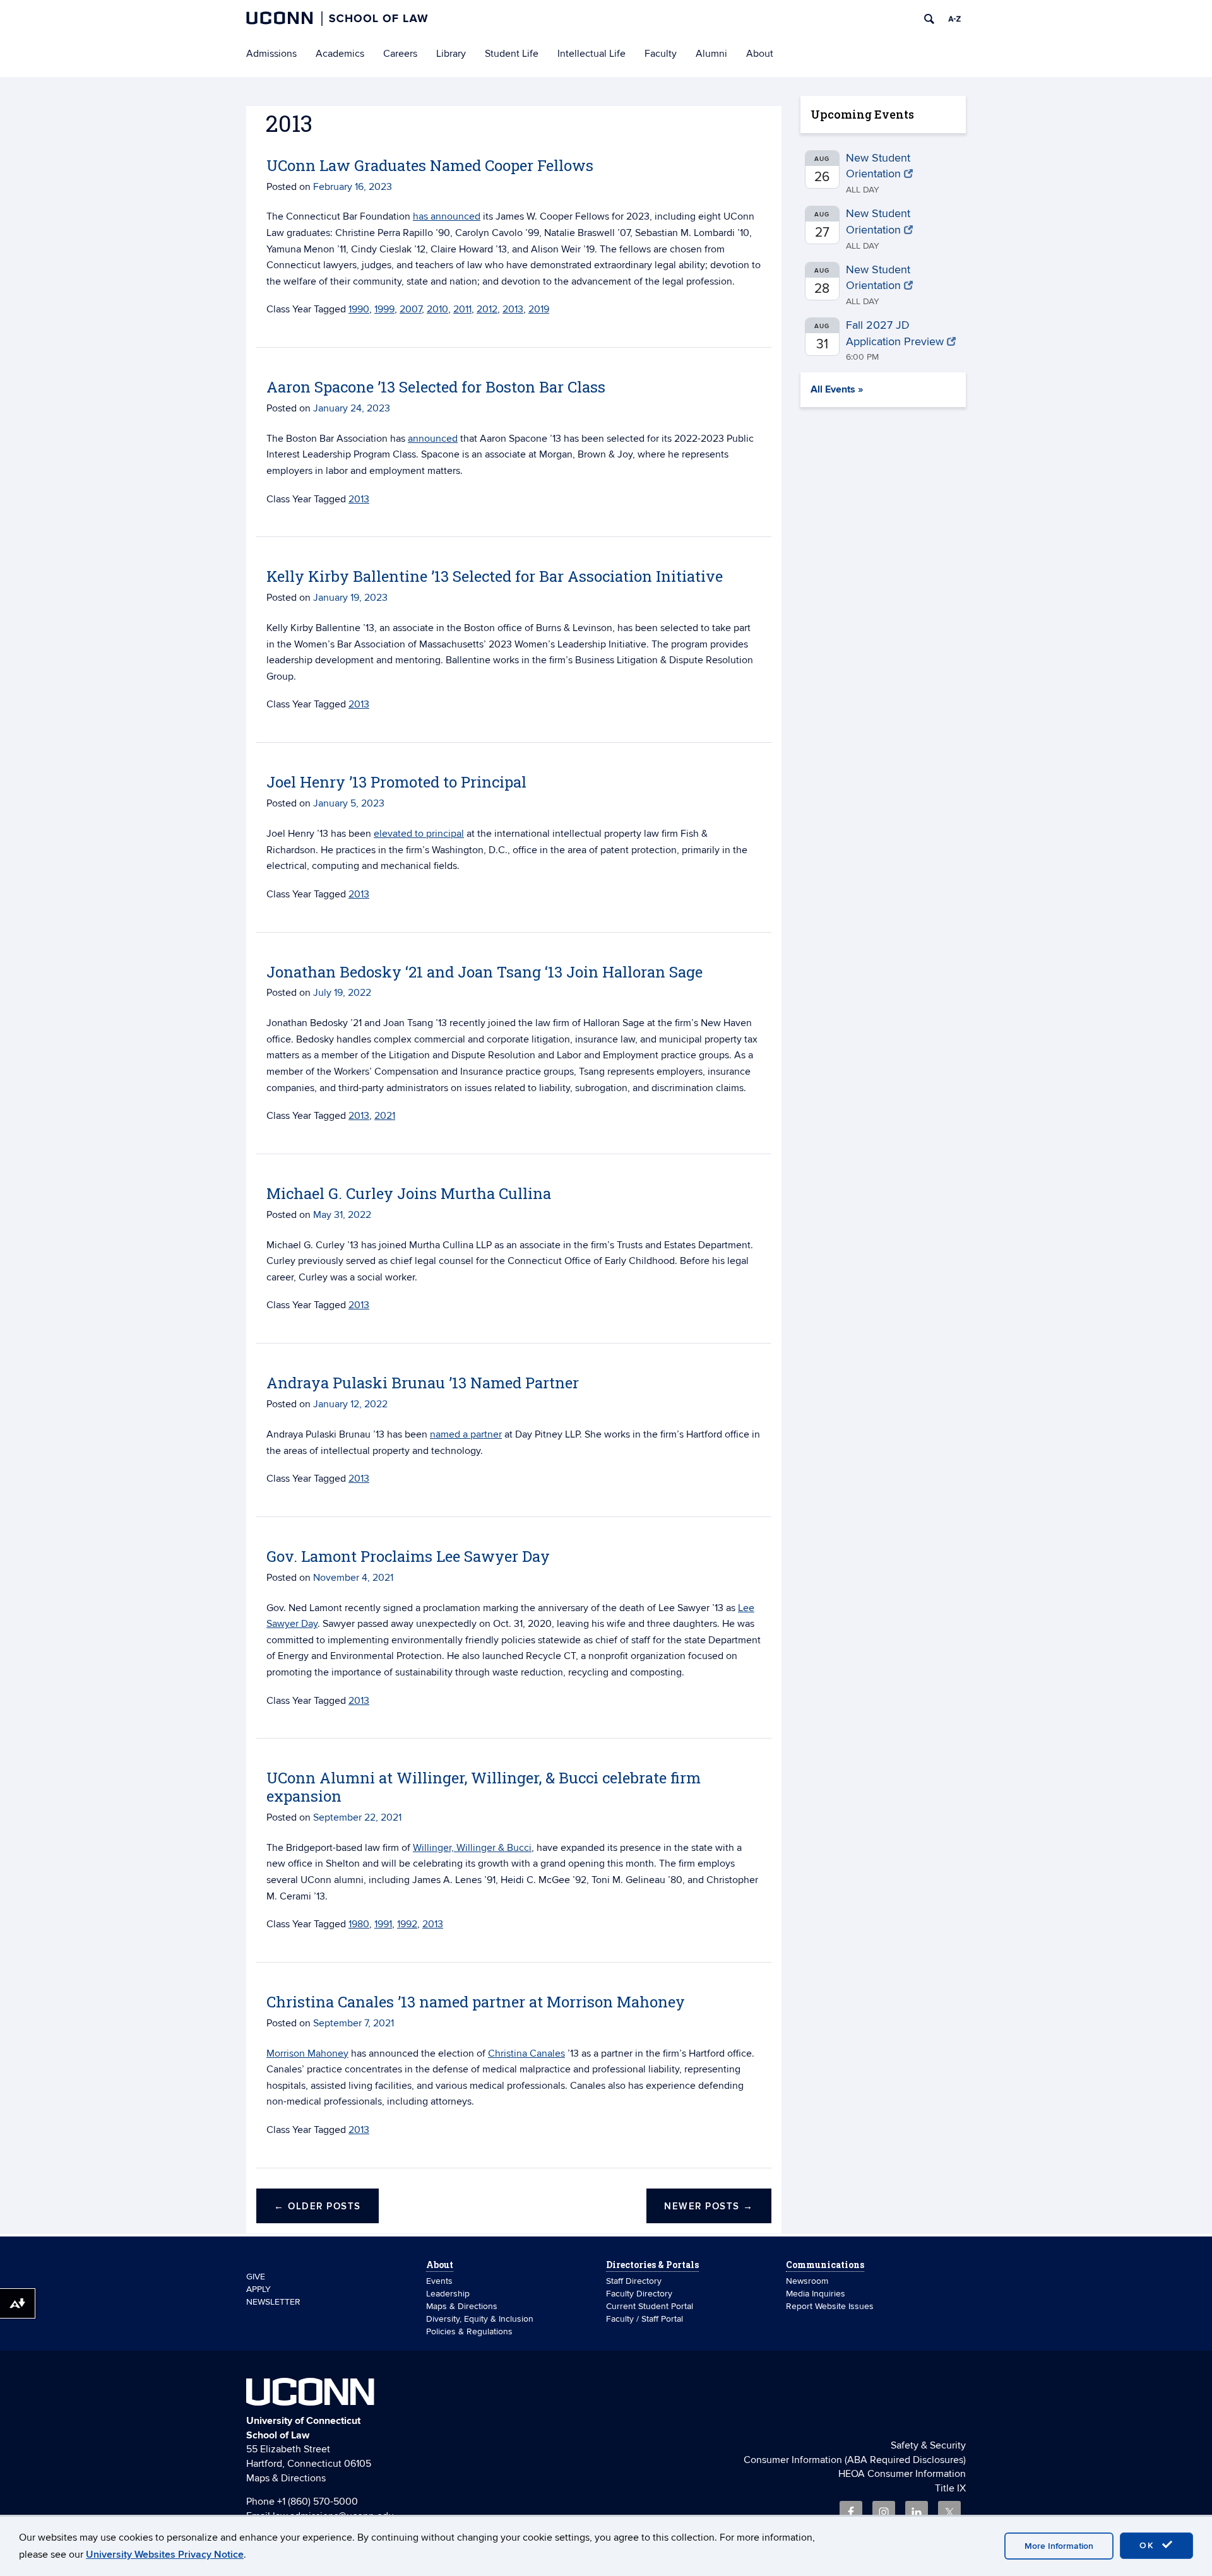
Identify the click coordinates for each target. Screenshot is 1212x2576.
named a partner (466, 1434)
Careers (400, 54)
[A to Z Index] (954, 19)
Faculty (661, 54)
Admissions (271, 54)
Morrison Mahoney (307, 2053)
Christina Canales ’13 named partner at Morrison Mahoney (476, 2002)
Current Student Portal (650, 2306)
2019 (539, 309)
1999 (384, 309)
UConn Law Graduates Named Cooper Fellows (430, 165)
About (760, 54)
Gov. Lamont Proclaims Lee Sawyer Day (408, 1556)
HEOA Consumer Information (902, 2474)
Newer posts (709, 2207)
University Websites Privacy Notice (165, 2555)
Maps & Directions (462, 2306)
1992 (407, 1924)
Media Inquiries (816, 2294)
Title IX (950, 2488)
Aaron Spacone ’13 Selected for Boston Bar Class (436, 387)
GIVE (256, 2277)
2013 (513, 309)
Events (439, 2281)
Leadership (448, 2294)
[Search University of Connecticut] (929, 19)
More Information (1059, 2546)
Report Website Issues (830, 2306)
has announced (447, 216)
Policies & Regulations (469, 2331)
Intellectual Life (591, 54)
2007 (411, 309)
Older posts (318, 2207)
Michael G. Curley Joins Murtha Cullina (409, 1193)
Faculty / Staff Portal (645, 2319)
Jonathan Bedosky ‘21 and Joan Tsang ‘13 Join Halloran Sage (484, 972)
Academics (340, 54)
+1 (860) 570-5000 (318, 2502)
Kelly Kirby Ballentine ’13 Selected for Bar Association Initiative (495, 576)
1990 (359, 309)
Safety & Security (928, 2445)
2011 (462, 309)
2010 (437, 309)
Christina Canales (526, 2053)
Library (451, 54)
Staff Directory (634, 2281)
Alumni (711, 54)
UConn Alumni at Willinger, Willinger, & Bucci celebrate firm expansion (484, 1787)
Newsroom (808, 2281)
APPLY (258, 2289)
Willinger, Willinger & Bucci (472, 1848)
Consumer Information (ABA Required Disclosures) (855, 2460)
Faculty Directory (639, 2294)
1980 (359, 1924)
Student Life (512, 54)
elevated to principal (419, 834)
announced (433, 439)
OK (1149, 2545)
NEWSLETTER (273, 2302)
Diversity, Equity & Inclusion (480, 2319)
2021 (385, 1116)
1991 (383, 1924)
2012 (487, 309)
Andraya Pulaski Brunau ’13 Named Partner (423, 1383)
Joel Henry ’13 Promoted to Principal (396, 782)
